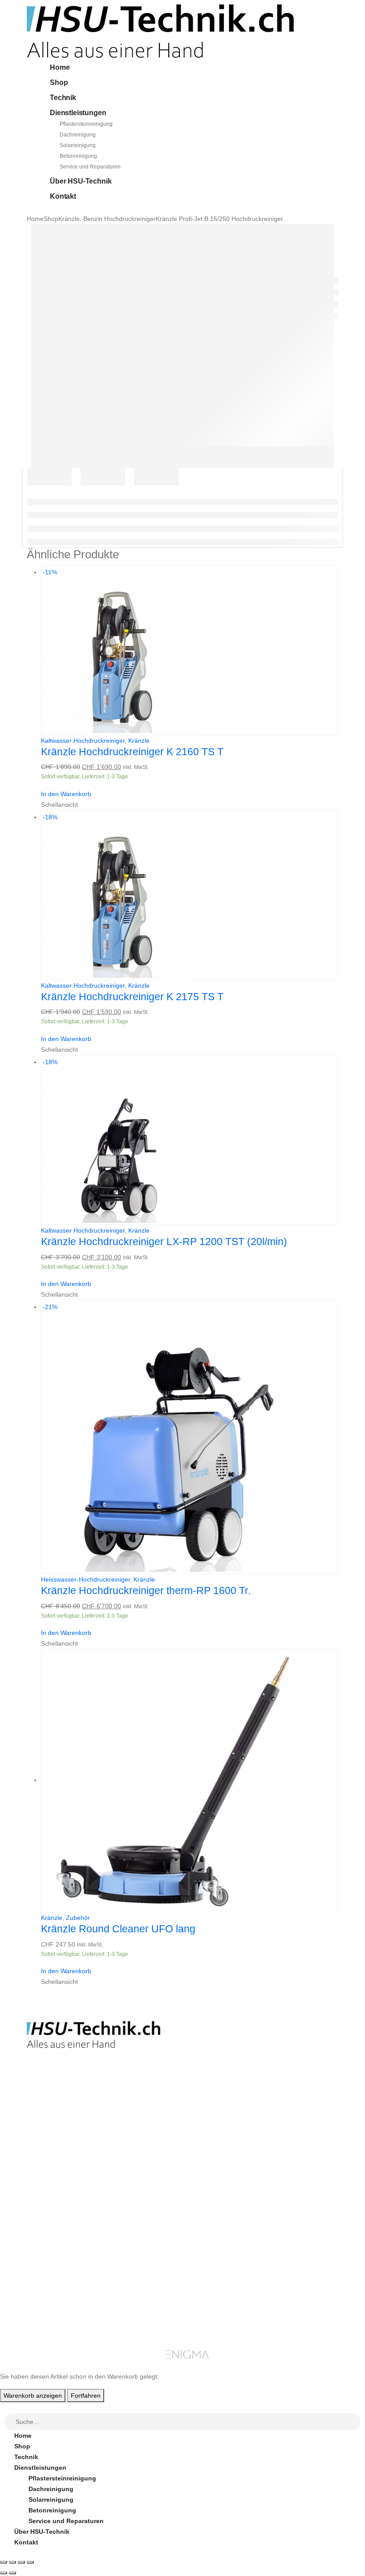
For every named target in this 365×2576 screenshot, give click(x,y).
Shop (59, 82)
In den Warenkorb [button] (66, 794)
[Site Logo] (160, 31)
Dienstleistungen (78, 113)
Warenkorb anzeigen (33, 2396)
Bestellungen (302, 2217)
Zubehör (78, 1918)
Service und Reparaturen (90, 167)
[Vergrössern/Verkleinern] (4, 2562)
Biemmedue (139, 2292)
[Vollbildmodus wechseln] (12, 2562)
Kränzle (139, 741)
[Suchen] (354, 2422)
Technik (63, 98)
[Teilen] (21, 2562)
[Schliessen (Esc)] (30, 2562)
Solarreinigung (78, 145)
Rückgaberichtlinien (232, 2227)
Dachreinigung (78, 135)
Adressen (296, 2238)
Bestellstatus (221, 2238)
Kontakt (63, 196)
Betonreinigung (78, 156)
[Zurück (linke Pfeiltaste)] (4, 2573)
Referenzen (218, 2249)
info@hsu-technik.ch (59, 2125)
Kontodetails (301, 2249)
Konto (291, 2206)
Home (60, 67)
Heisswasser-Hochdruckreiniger (85, 1579)
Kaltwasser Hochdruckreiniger (83, 741)
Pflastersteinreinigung (86, 124)
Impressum (218, 2260)
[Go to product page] (189, 1781)
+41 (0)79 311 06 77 (55, 2136)
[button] (5, 2408)
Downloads (298, 2227)
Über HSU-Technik (81, 181)
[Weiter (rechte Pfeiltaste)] (12, 2573)
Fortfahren (86, 2396)
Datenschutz (220, 2270)
